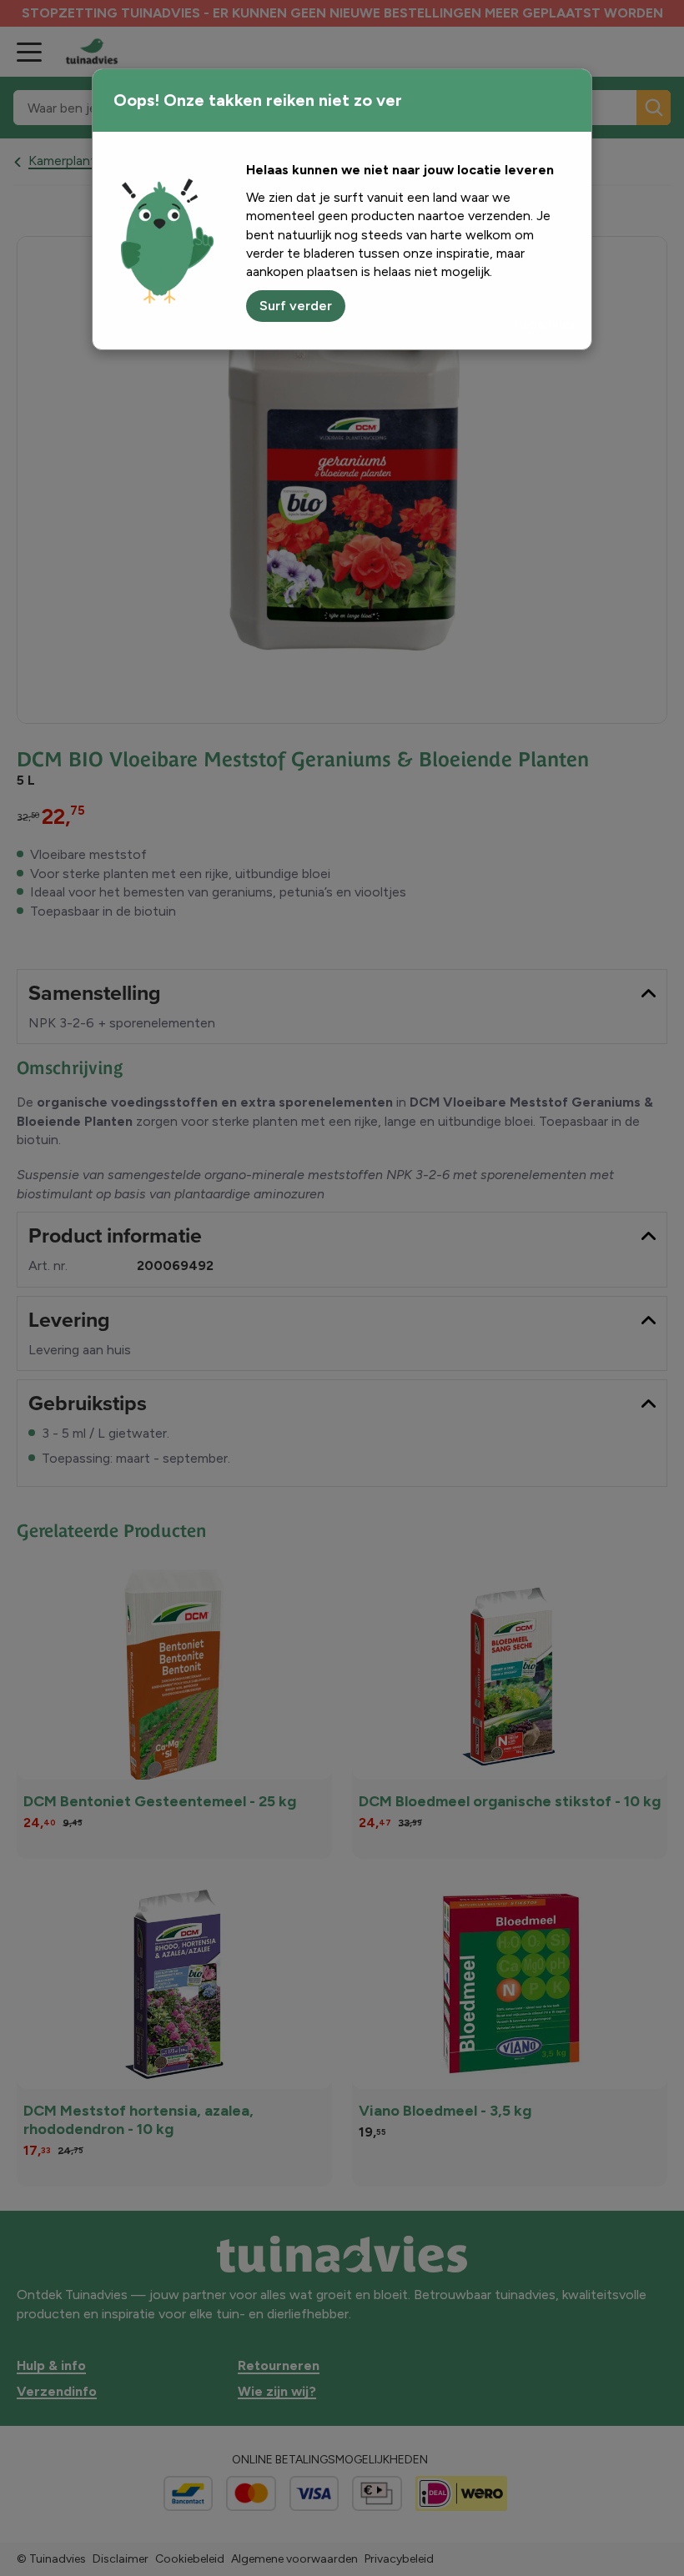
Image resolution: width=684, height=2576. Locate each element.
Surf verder (296, 306)
